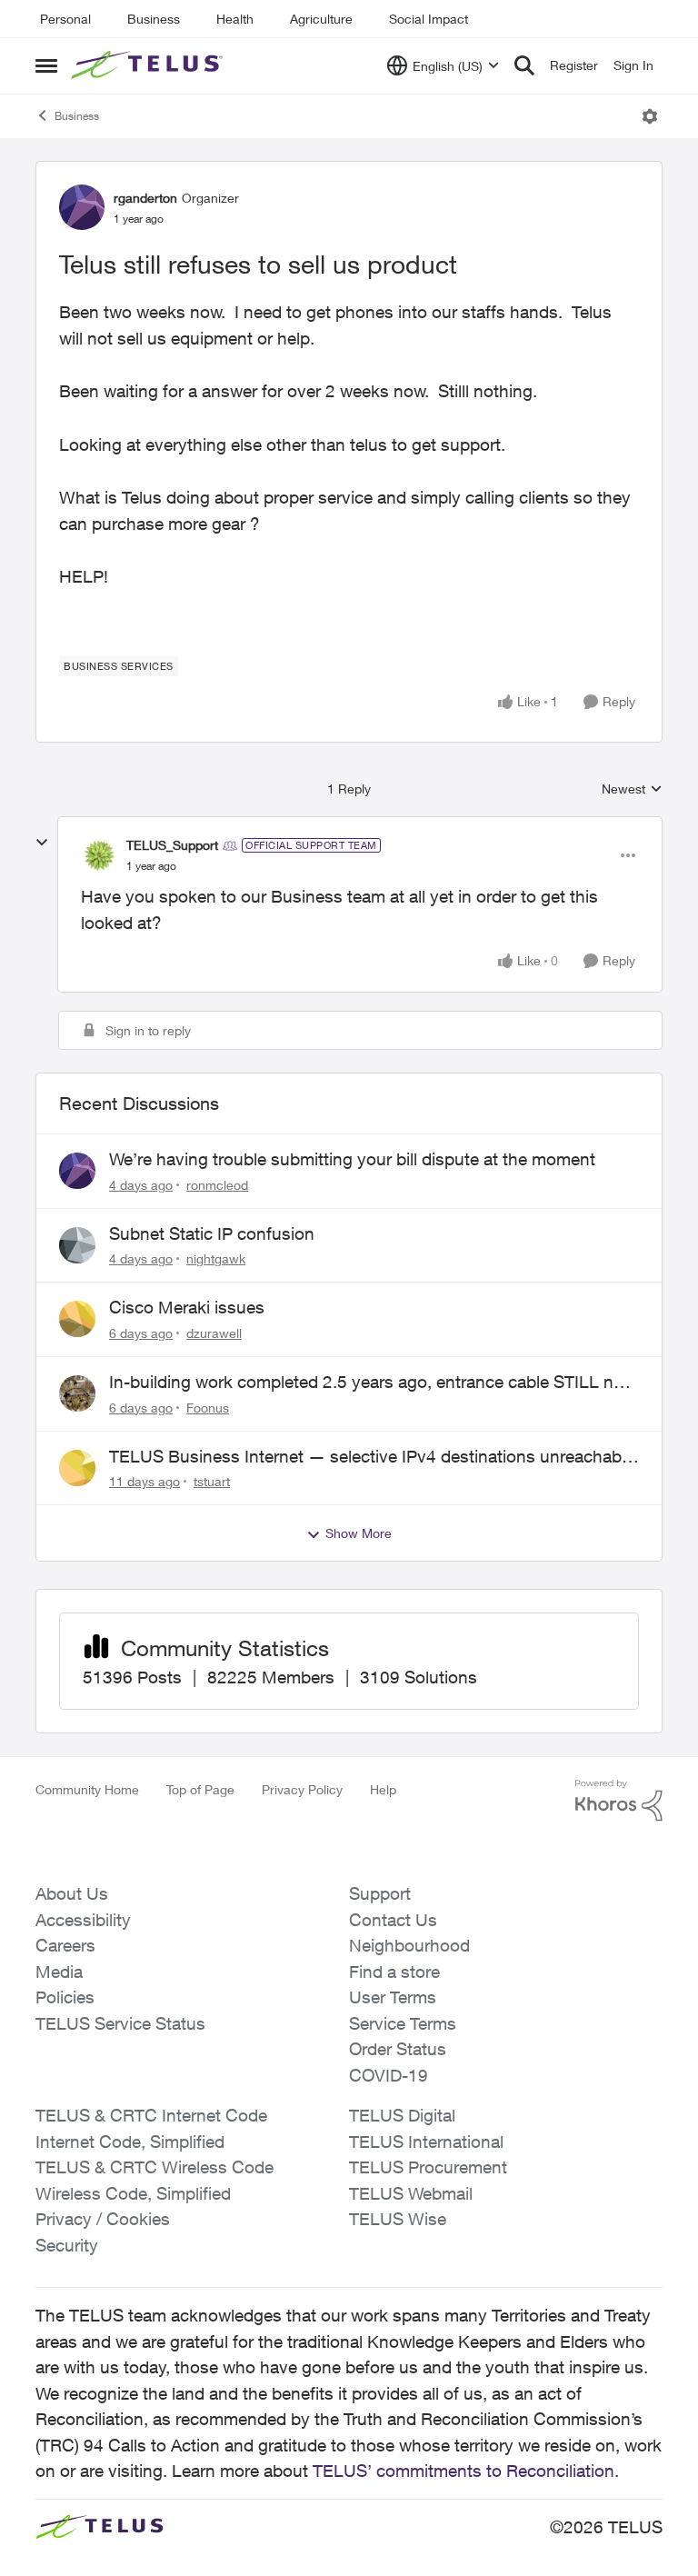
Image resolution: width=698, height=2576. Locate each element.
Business (154, 19)
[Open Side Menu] (46, 65)
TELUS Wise (398, 2219)
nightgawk (216, 1258)
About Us (72, 1893)
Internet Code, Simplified (130, 2142)
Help (383, 1789)
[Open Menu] (650, 116)
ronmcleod (217, 1185)
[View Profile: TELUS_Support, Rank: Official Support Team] (99, 855)
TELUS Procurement (428, 2167)
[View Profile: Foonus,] (77, 1393)
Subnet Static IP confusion (212, 1233)
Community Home (87, 1789)
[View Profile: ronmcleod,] (77, 1171)
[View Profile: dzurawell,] (77, 1319)
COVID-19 (389, 2075)
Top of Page (200, 1789)
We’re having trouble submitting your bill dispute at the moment (352, 1159)
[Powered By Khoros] (619, 1801)
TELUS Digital (402, 2115)
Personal (65, 19)
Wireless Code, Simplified (133, 2193)
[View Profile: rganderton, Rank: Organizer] (82, 207)
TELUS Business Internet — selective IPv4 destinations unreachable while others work (372, 1457)
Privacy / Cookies (103, 2219)
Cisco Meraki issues (187, 1307)
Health (235, 19)
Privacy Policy (302, 1789)
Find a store (394, 1972)
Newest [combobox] (632, 789)
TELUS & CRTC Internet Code (151, 2115)
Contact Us (393, 1920)
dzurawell (214, 1333)
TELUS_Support (172, 845)
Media (59, 1972)
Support (380, 1893)
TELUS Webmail (411, 2193)
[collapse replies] (42, 843)
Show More (359, 1533)
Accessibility (83, 1920)
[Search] (524, 65)
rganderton (145, 198)
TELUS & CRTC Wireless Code (155, 2167)
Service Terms (403, 2023)
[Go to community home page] (149, 65)
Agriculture (321, 19)
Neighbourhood (409, 1945)
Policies (65, 1997)
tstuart (212, 1481)
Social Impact (429, 19)
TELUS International (426, 2142)
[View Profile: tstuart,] (77, 1468)
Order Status (398, 2049)
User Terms (393, 1997)
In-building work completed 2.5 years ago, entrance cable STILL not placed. (369, 1383)
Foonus (208, 1408)
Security (67, 2245)
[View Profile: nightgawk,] (77, 1245)
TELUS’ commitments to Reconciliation (464, 2471)
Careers (65, 1945)
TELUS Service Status (120, 2023)
